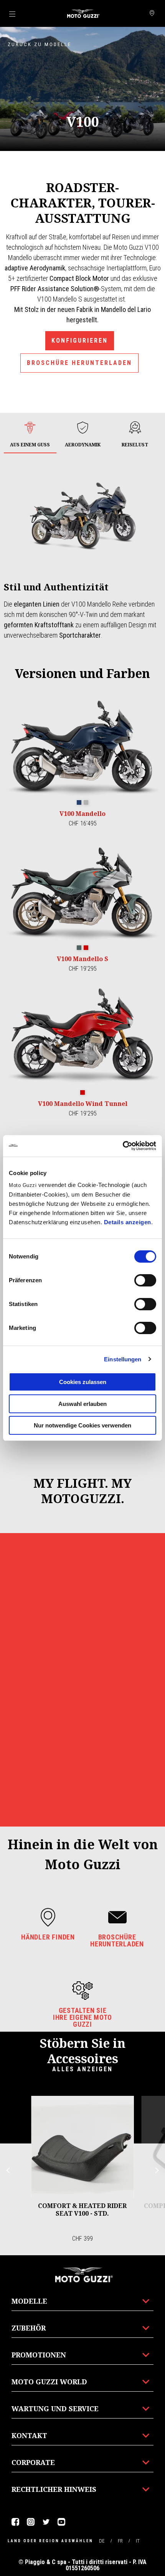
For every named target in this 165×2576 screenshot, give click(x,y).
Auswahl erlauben (82, 1404)
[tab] (30, 435)
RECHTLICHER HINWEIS (54, 2489)
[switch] (145, 1280)
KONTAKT (29, 2435)
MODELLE (29, 2301)
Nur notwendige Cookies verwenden (82, 1425)
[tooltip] (79, 803)
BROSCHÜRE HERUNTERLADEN (79, 363)
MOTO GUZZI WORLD (49, 2382)
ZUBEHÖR (29, 2328)
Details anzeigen (128, 1222)
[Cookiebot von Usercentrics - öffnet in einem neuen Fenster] (123, 1146)
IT (138, 2541)
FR (120, 2541)
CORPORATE (33, 2462)
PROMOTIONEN (39, 2355)
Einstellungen (123, 1359)
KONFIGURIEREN (80, 341)
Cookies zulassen (83, 1382)
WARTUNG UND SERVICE (55, 2409)
